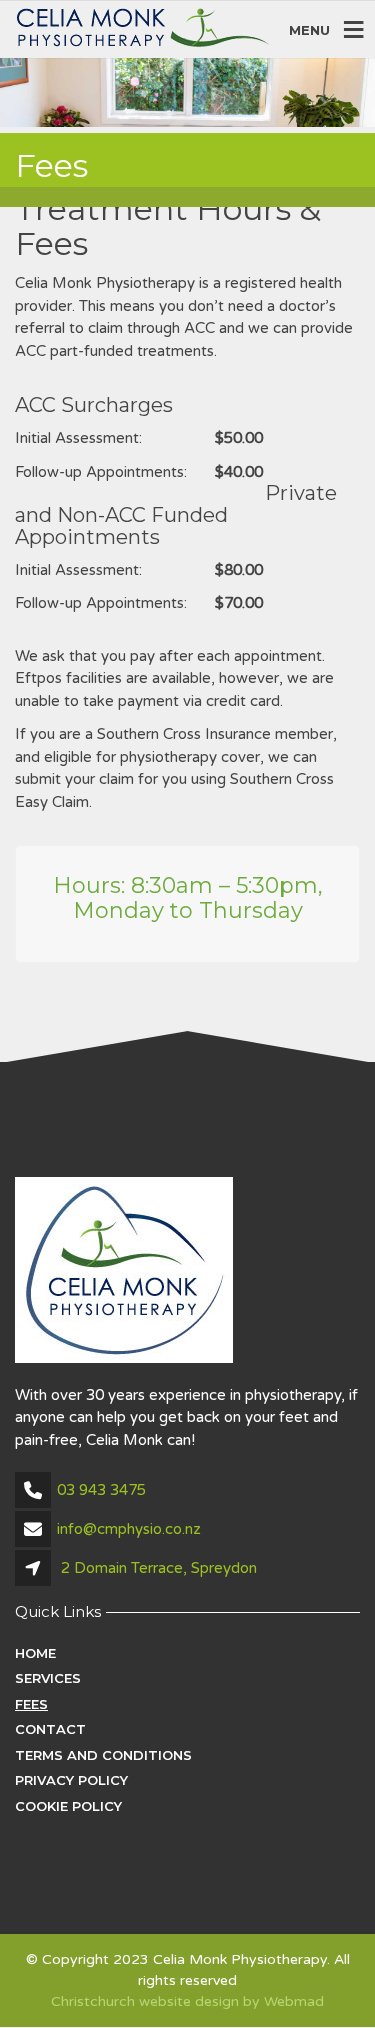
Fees (31, 1704)
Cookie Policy (68, 1806)
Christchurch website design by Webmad (187, 2001)
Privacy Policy (71, 1780)
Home (35, 1653)
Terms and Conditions (103, 1755)
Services (48, 1678)
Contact (50, 1729)
